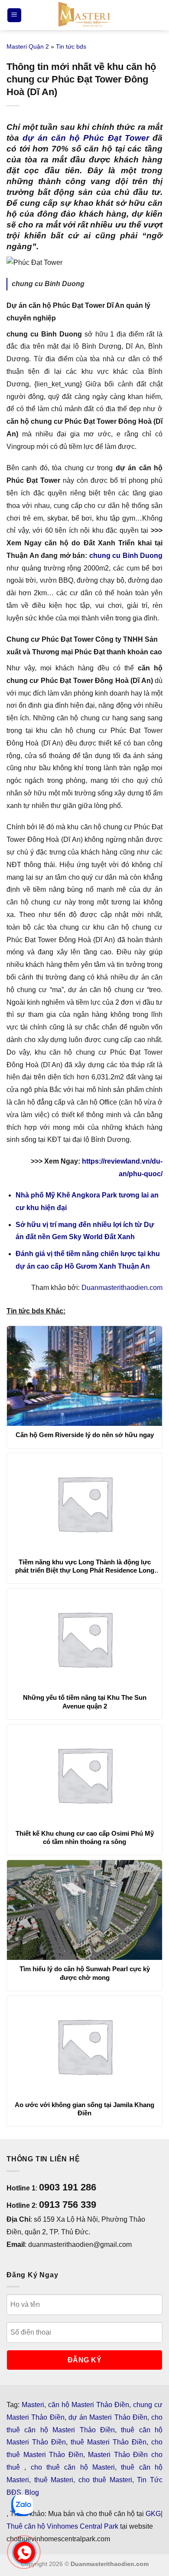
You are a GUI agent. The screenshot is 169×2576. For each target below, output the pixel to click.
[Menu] (14, 15)
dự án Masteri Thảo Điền (108, 2417)
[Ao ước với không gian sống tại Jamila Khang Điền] (84, 2046)
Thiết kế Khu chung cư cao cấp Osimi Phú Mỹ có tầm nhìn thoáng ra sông (85, 1838)
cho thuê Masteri (105, 2480)
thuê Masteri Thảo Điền (109, 2442)
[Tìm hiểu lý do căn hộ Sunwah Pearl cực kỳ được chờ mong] (84, 1910)
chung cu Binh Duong (126, 556)
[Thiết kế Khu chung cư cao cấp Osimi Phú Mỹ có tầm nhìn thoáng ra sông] (84, 1775)
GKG (153, 2514)
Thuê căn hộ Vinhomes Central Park (62, 2526)
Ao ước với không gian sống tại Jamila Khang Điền (84, 2109)
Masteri (33, 2405)
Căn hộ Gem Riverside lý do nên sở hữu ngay (85, 1435)
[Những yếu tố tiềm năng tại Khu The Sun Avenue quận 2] (84, 1639)
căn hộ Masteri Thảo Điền (89, 2405)
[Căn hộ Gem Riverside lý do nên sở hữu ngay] (84, 1376)
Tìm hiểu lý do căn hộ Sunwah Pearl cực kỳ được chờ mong (85, 1973)
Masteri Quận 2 (28, 46)
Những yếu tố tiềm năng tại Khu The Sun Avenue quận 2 (85, 1702)
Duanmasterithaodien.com (122, 1288)
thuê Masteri (54, 2480)
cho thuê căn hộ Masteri (73, 2467)
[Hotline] (24, 2553)
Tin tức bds (71, 46)
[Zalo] (22, 2505)
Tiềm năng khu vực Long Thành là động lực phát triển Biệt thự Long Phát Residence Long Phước (85, 1567)
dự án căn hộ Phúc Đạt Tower (86, 138)
